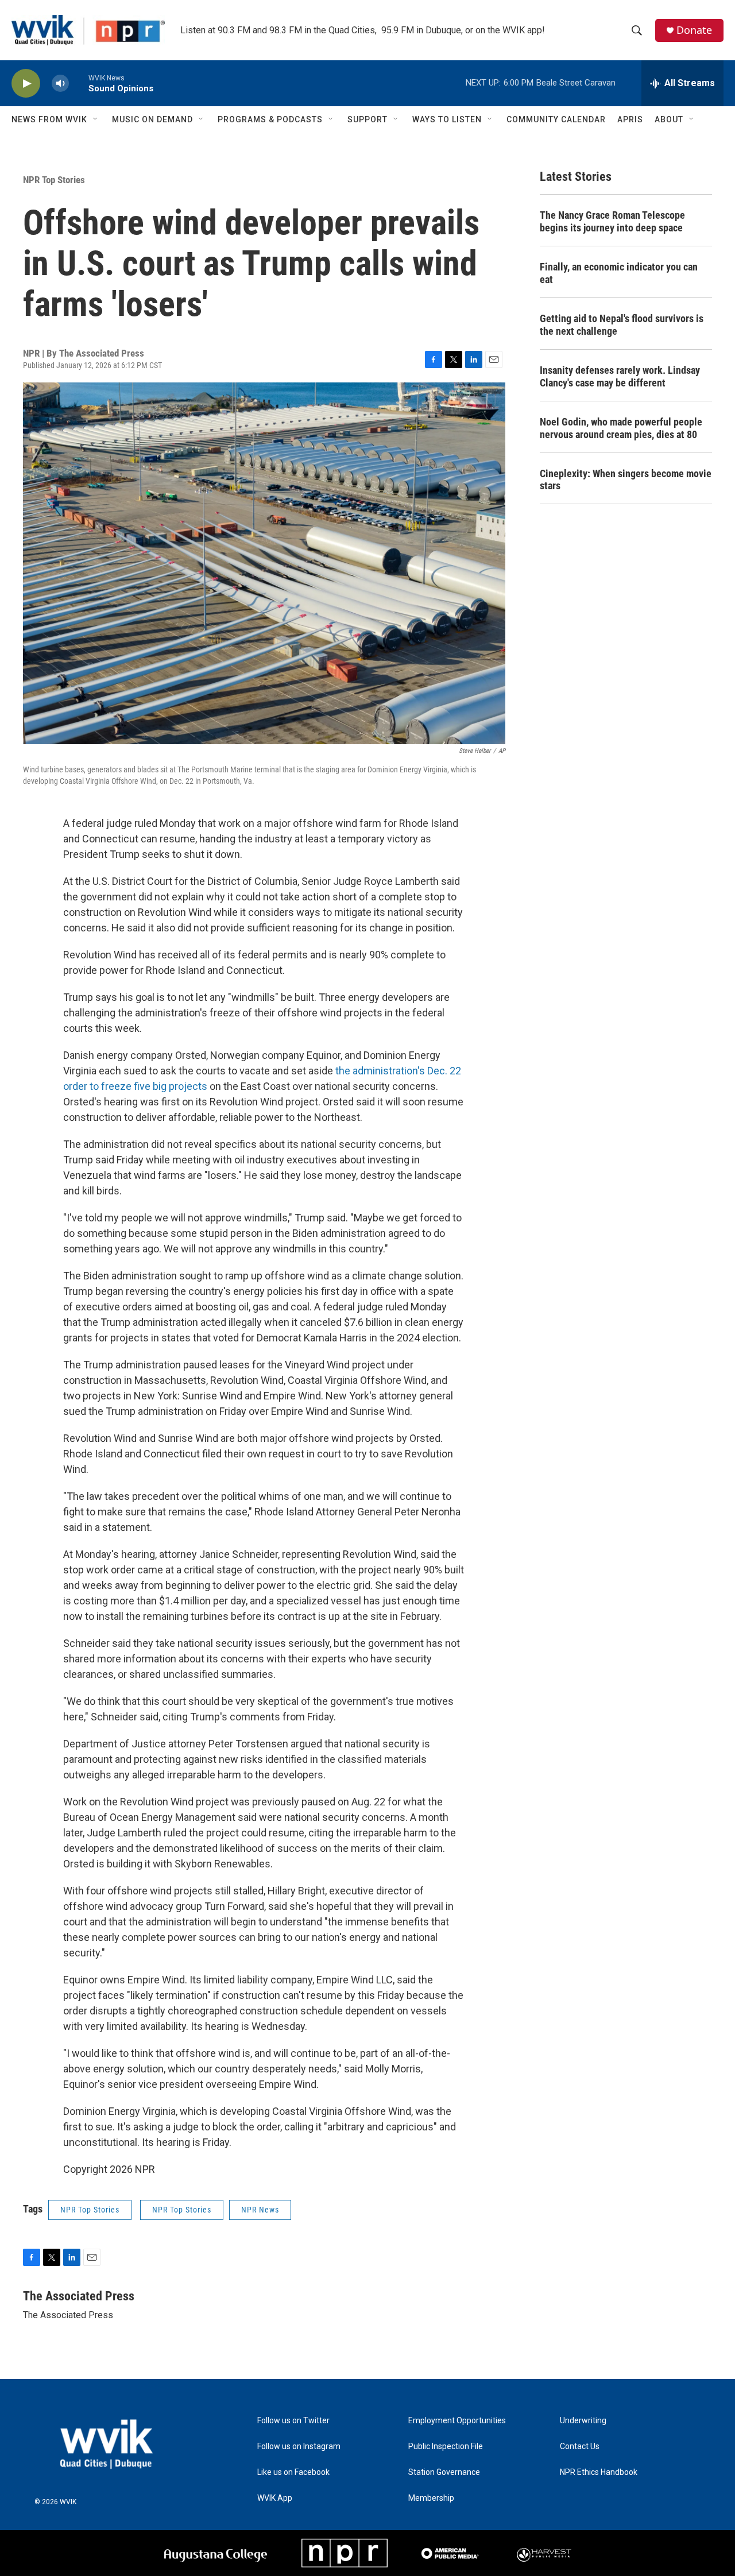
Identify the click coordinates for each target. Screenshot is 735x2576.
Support (367, 119)
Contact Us (580, 2447)
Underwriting (583, 2421)
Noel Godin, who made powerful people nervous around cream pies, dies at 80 (621, 428)
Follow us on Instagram (299, 2447)
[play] (26, 84)
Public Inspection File (446, 2447)
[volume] (60, 84)
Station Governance (444, 2472)
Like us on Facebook (293, 2472)
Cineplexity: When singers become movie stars (626, 480)
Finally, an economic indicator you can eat (619, 273)
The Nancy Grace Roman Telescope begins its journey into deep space (612, 221)
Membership (431, 2498)
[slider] (79, 83)
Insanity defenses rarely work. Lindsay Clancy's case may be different (620, 376)
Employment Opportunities (457, 2421)
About (669, 119)
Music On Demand (152, 119)
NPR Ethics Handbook (599, 2472)
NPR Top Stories (54, 180)
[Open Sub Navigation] (96, 119)
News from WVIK (49, 119)
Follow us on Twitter (293, 2421)
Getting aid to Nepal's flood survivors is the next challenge (622, 325)
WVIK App (275, 2498)
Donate (694, 30)
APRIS (630, 119)
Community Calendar (556, 119)
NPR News (260, 2210)
